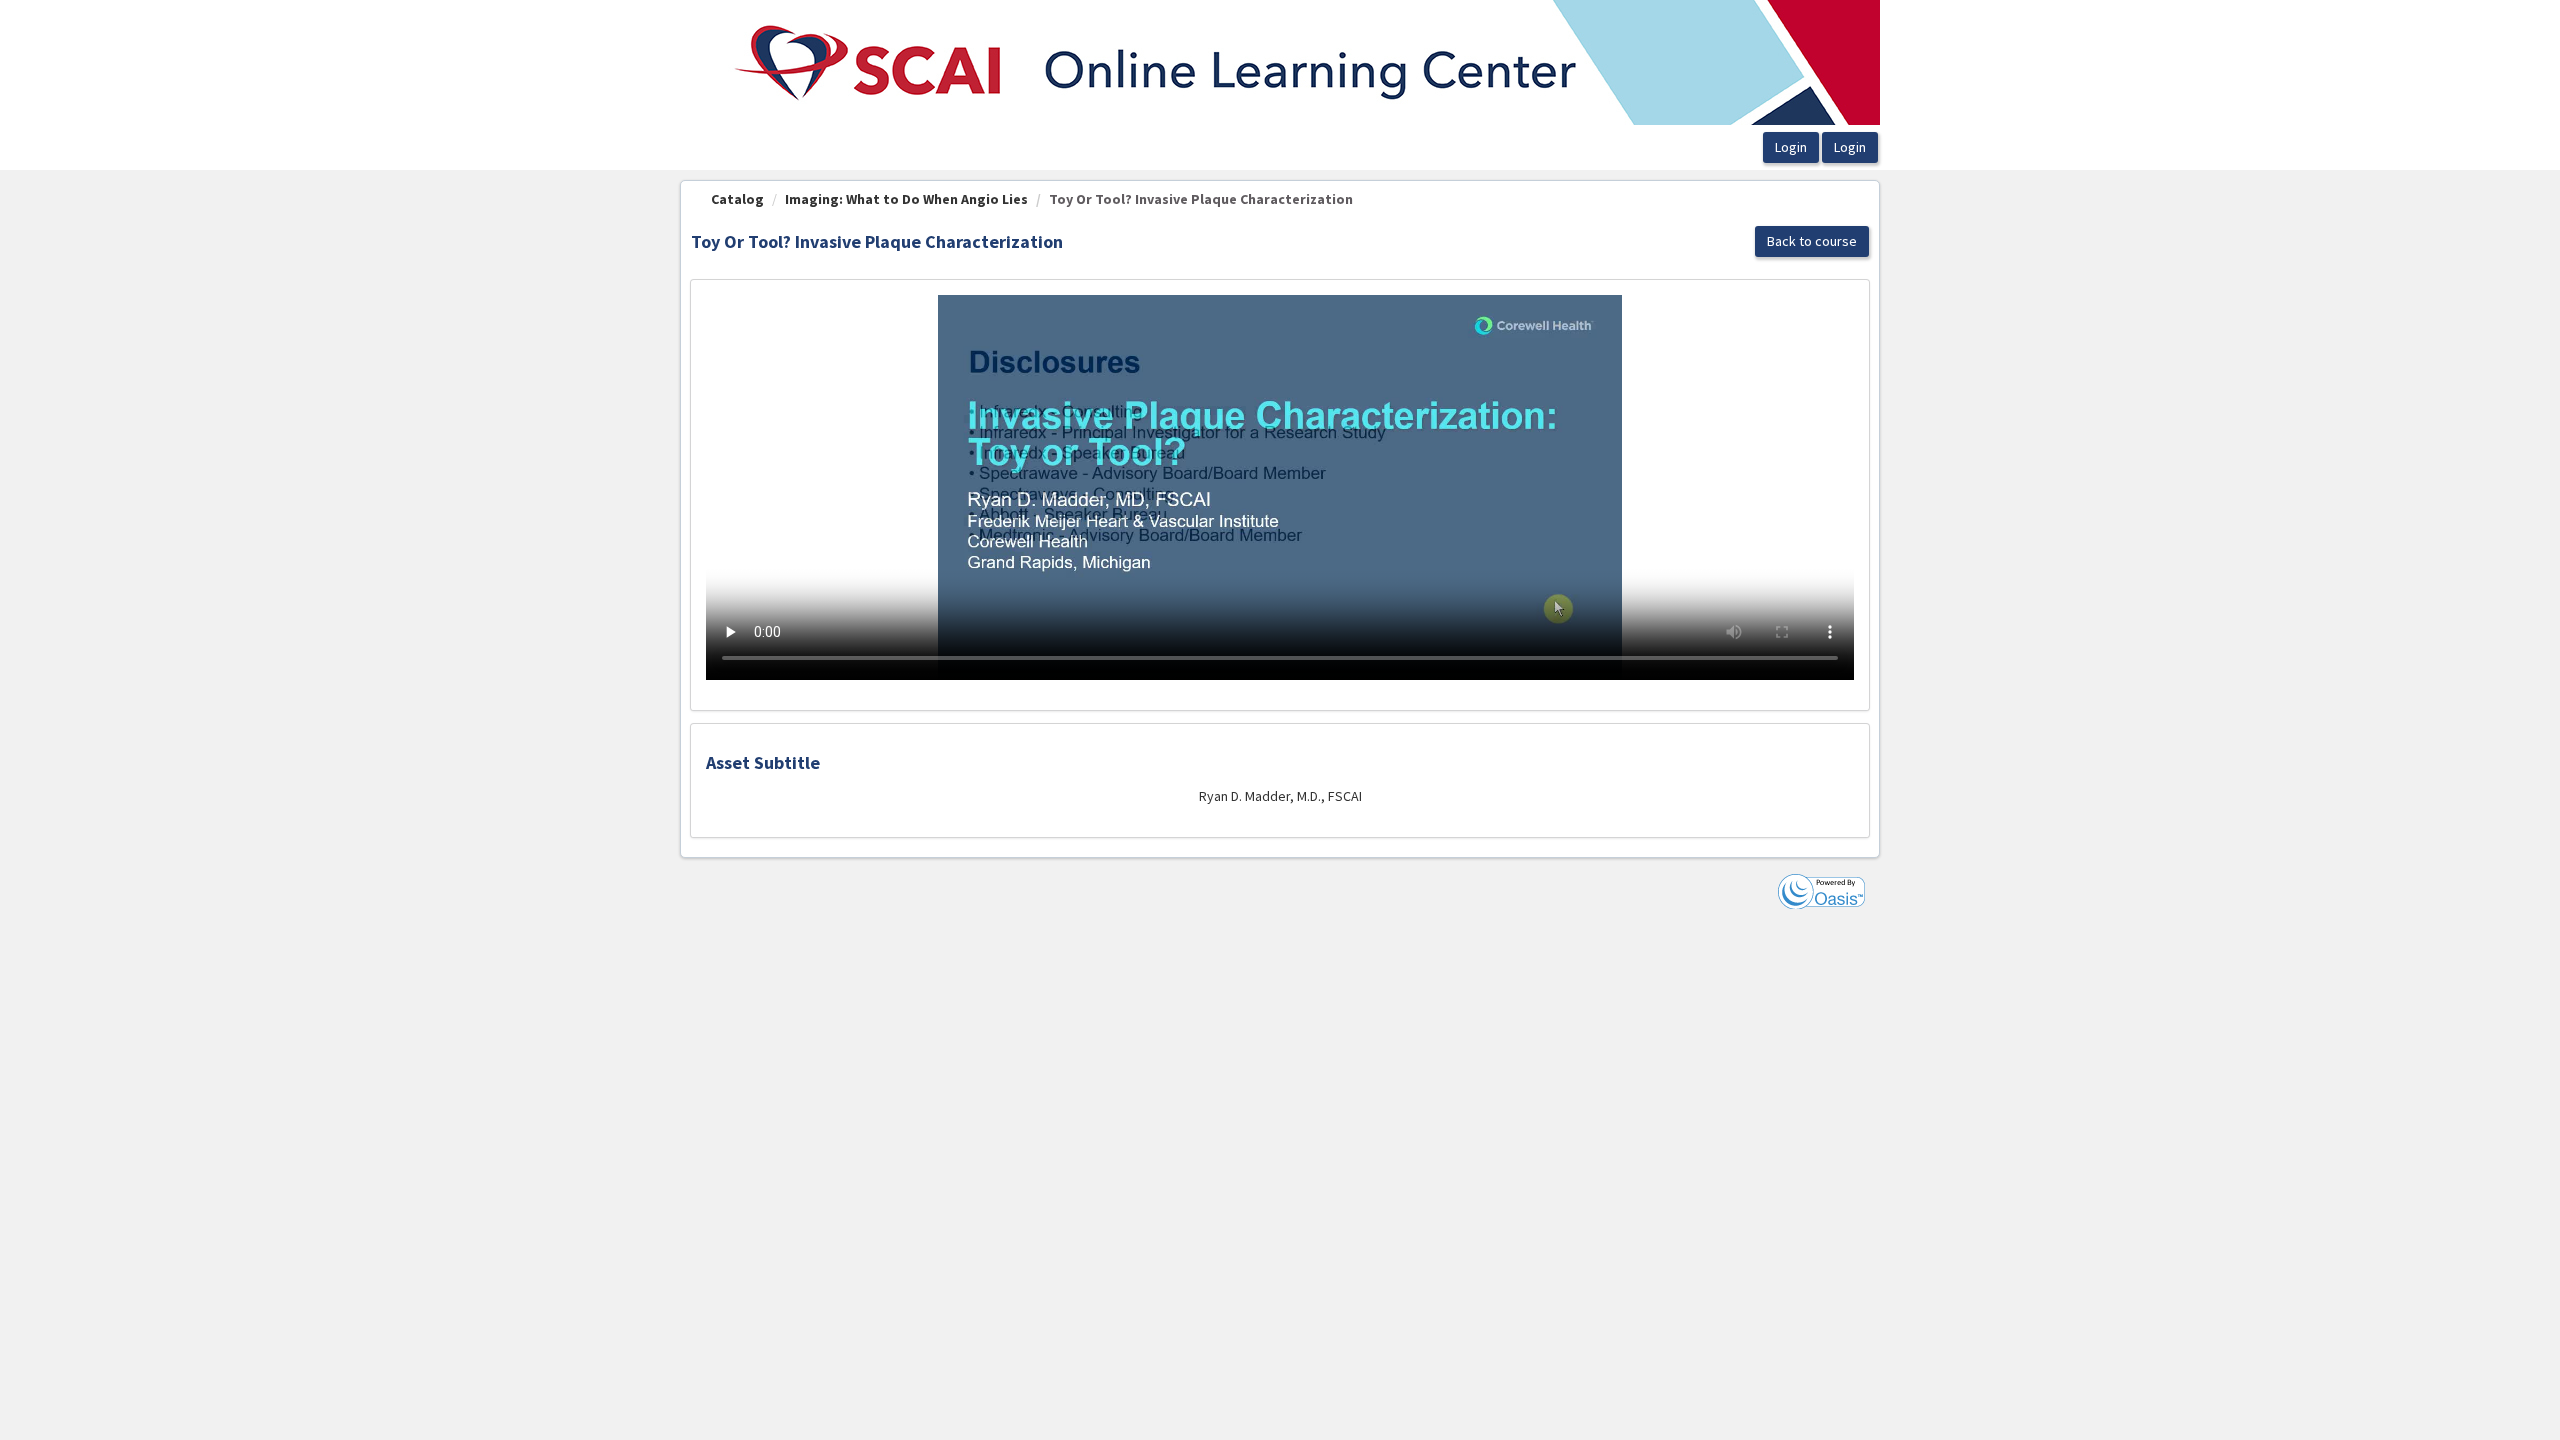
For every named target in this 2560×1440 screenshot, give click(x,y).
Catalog (737, 199)
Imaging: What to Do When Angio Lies (906, 199)
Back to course (1812, 241)
